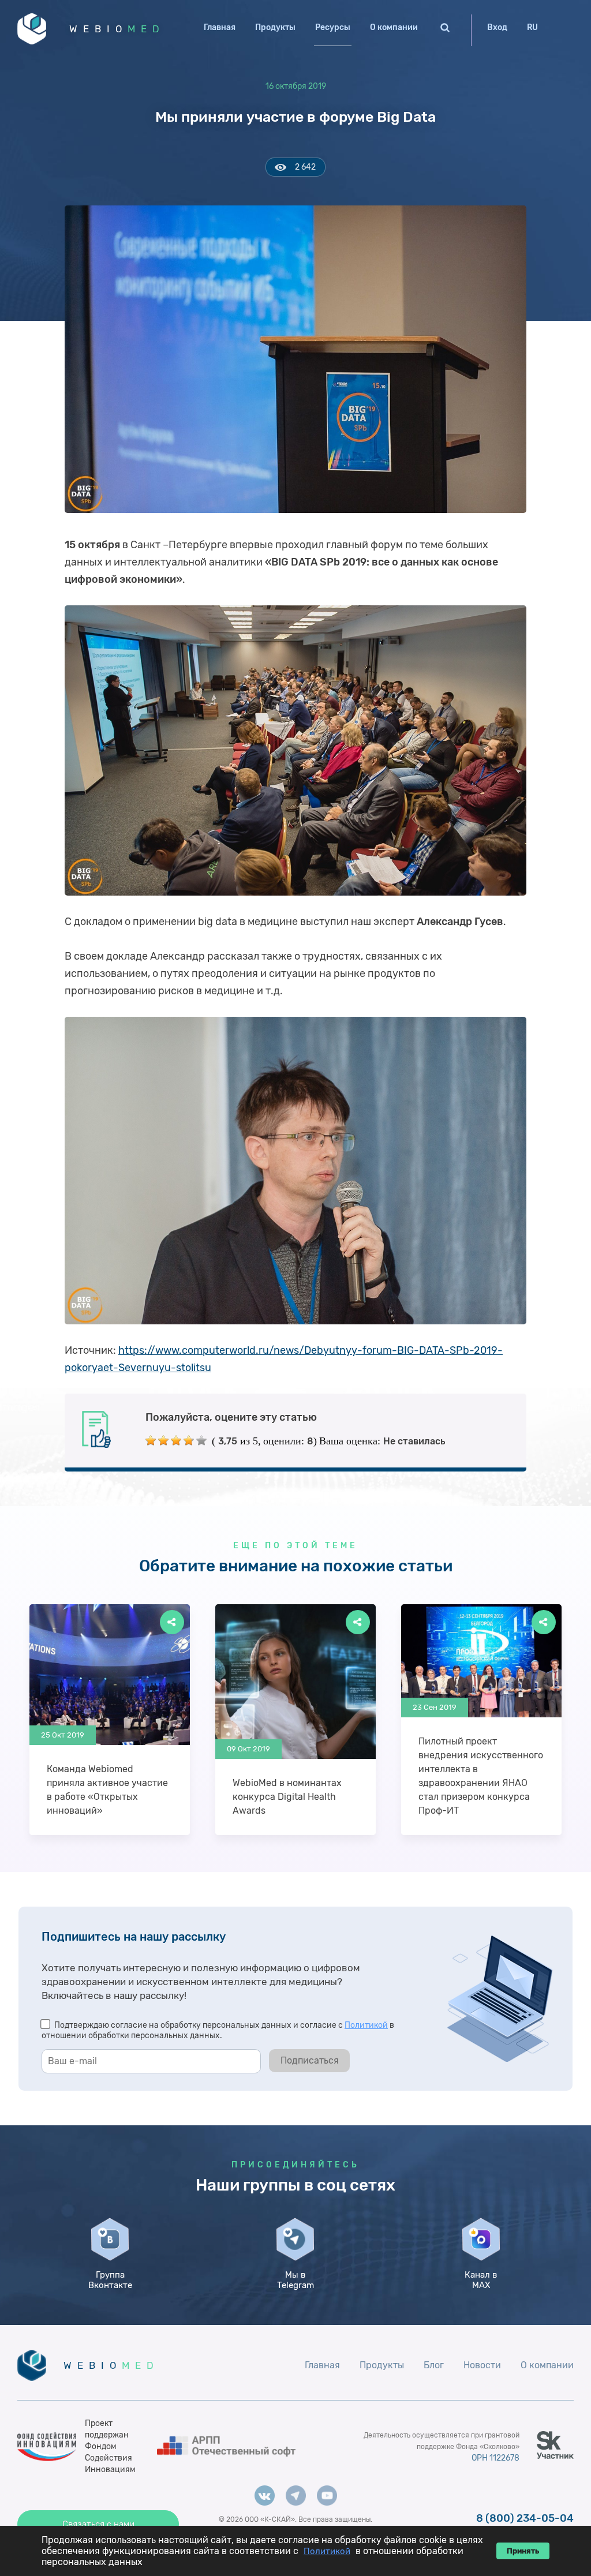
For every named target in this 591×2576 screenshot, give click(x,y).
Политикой (366, 2025)
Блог (434, 2365)
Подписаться (310, 2060)
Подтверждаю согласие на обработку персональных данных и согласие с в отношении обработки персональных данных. (218, 2030)
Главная (220, 27)
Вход (497, 27)
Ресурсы (333, 27)
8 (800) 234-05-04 (525, 2518)
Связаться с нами (98, 2524)
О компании (394, 27)
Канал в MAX (481, 2280)
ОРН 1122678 (495, 2458)
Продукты (275, 27)
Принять (523, 2551)
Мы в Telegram (295, 2280)
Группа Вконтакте (110, 2280)
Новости (482, 2365)
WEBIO (117, 29)
